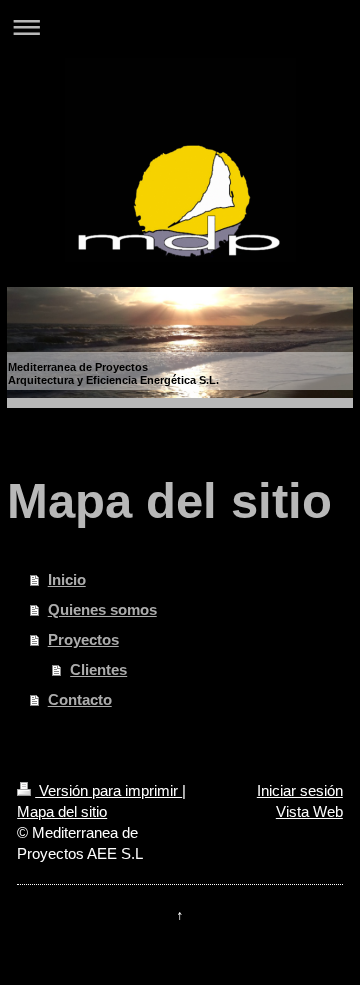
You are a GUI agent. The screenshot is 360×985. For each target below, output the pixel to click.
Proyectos (83, 639)
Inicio (67, 579)
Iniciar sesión (300, 790)
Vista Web (309, 811)
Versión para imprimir (108, 790)
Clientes (98, 669)
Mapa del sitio (62, 811)
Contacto (80, 699)
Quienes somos (102, 609)
